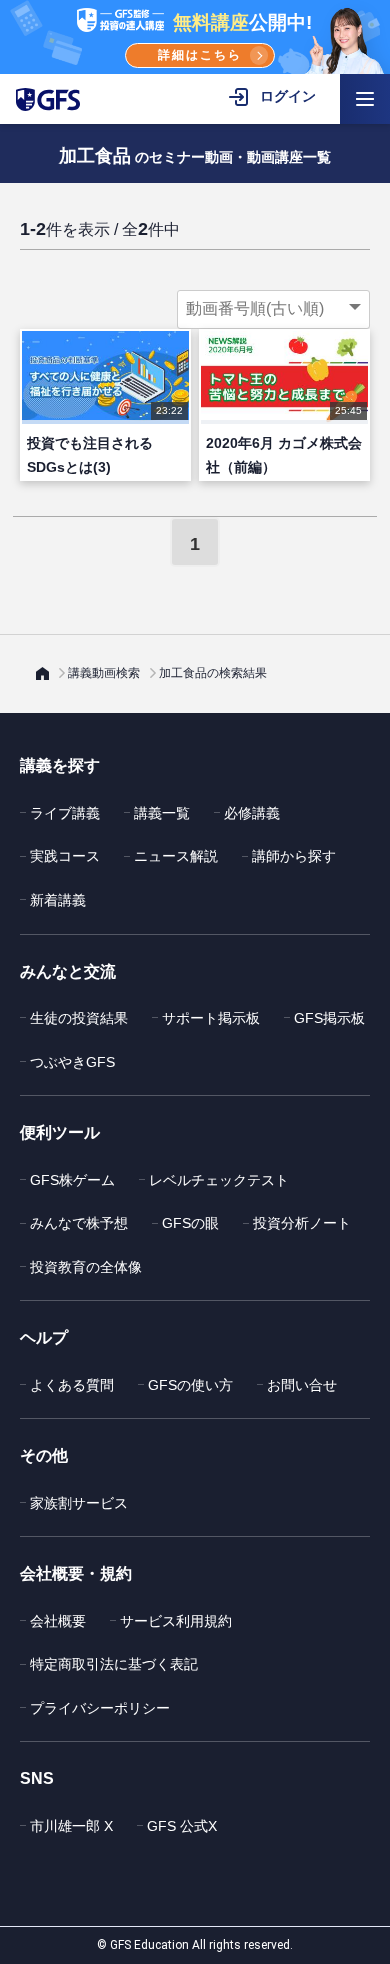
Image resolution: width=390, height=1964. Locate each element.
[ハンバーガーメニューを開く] (365, 99)
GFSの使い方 (190, 1385)
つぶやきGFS (72, 1062)
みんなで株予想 (79, 1223)
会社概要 (58, 1621)
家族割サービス (79, 1503)
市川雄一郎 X (71, 1826)
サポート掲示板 (211, 1018)
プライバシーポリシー (100, 1708)
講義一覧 (162, 813)
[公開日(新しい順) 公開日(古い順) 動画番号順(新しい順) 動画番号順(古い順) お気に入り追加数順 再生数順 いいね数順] (273, 309)
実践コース (65, 856)
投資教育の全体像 (86, 1267)
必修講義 (252, 813)
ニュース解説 (176, 856)
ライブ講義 (65, 813)
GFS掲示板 (329, 1018)
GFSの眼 (190, 1223)
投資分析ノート (302, 1223)
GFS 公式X (182, 1826)
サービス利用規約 (176, 1621)
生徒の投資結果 (79, 1018)
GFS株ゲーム (72, 1180)
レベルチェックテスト (219, 1180)
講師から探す (294, 856)
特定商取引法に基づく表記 (114, 1664)
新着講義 (58, 900)
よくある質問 (72, 1385)
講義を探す (60, 765)
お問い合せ (302, 1385)
